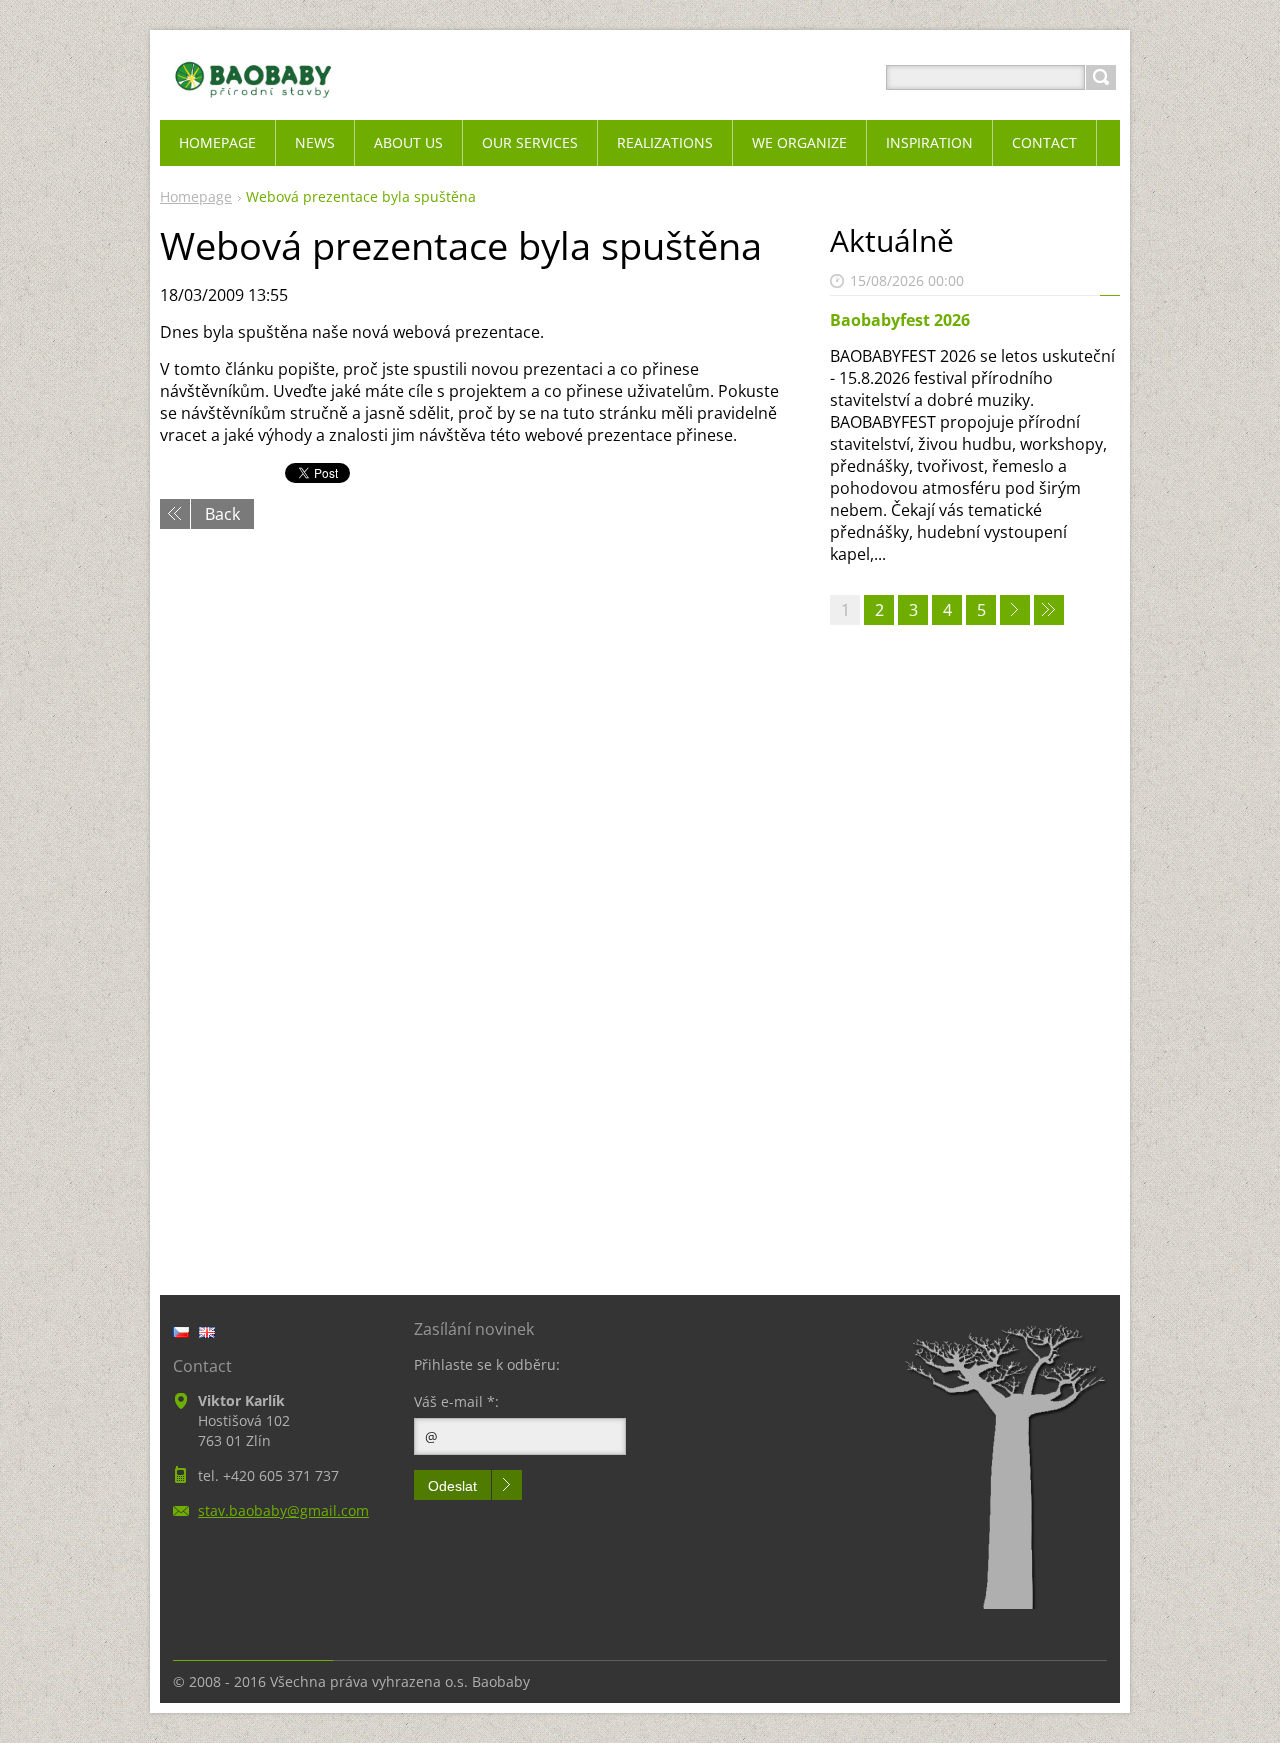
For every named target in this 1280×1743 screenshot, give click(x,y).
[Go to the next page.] (1015, 610)
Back (222, 514)
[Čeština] (181, 1332)
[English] (207, 1332)
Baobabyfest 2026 (900, 320)
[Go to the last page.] (1049, 610)
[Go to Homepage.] (253, 101)
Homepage (196, 196)
